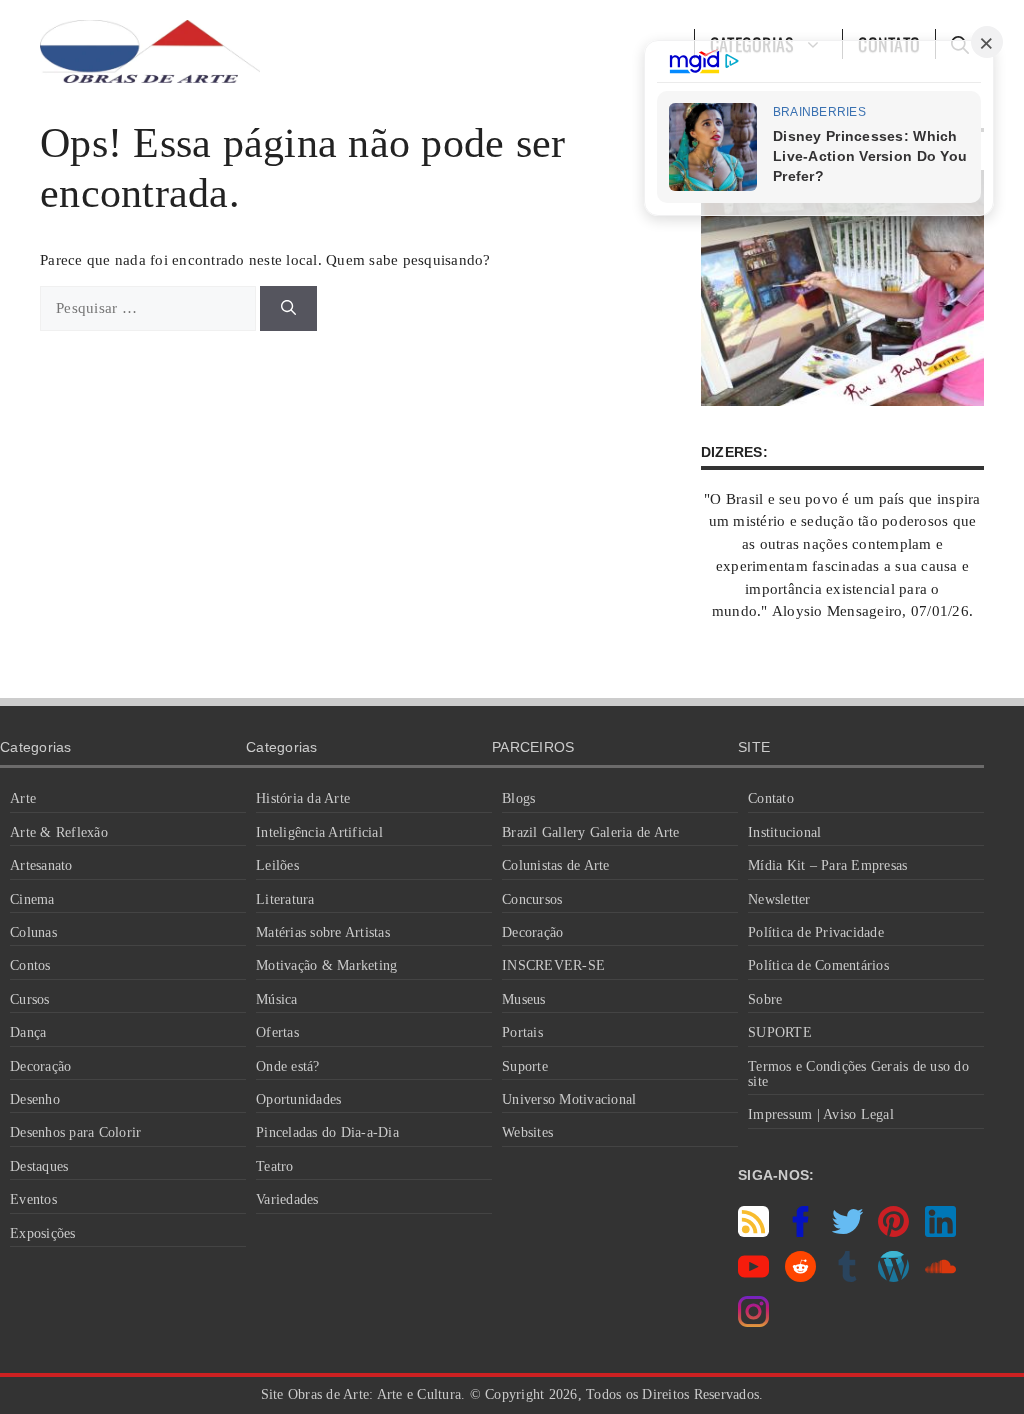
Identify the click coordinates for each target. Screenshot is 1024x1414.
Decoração (40, 1066)
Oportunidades (298, 1099)
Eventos (33, 1199)
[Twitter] (847, 1232)
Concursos (532, 899)
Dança (28, 1032)
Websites (527, 1132)
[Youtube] (753, 1277)
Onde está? (288, 1066)
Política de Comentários (818, 965)
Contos (30, 965)
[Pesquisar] (288, 308)
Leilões (277, 865)
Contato (771, 798)
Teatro (275, 1166)
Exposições (43, 1233)
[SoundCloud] (940, 1277)
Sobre (765, 999)
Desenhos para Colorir (75, 1132)
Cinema (32, 899)
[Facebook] (800, 1232)
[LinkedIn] (940, 1232)
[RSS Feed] (753, 1232)
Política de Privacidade (816, 932)
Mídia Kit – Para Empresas (827, 865)
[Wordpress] (893, 1277)
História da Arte (303, 798)
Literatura (285, 899)
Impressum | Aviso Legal (821, 1114)
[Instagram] (753, 1322)
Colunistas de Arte (556, 865)
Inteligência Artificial (319, 832)
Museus (524, 999)
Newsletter (779, 899)
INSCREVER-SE (553, 965)
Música (277, 999)
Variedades (287, 1199)
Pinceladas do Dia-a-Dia (327, 1132)
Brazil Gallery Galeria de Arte (591, 832)
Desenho (35, 1099)
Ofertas (277, 1032)
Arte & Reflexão (59, 832)
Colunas (33, 932)
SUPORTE (780, 1032)
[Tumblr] (847, 1277)
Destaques (39, 1166)
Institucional (784, 832)
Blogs (518, 798)
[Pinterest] (893, 1232)
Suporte (525, 1066)
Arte (23, 798)
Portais (522, 1032)
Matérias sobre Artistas (323, 932)
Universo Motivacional (569, 1099)
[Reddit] (800, 1277)
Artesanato (41, 865)
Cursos (30, 999)
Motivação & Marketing (326, 965)
